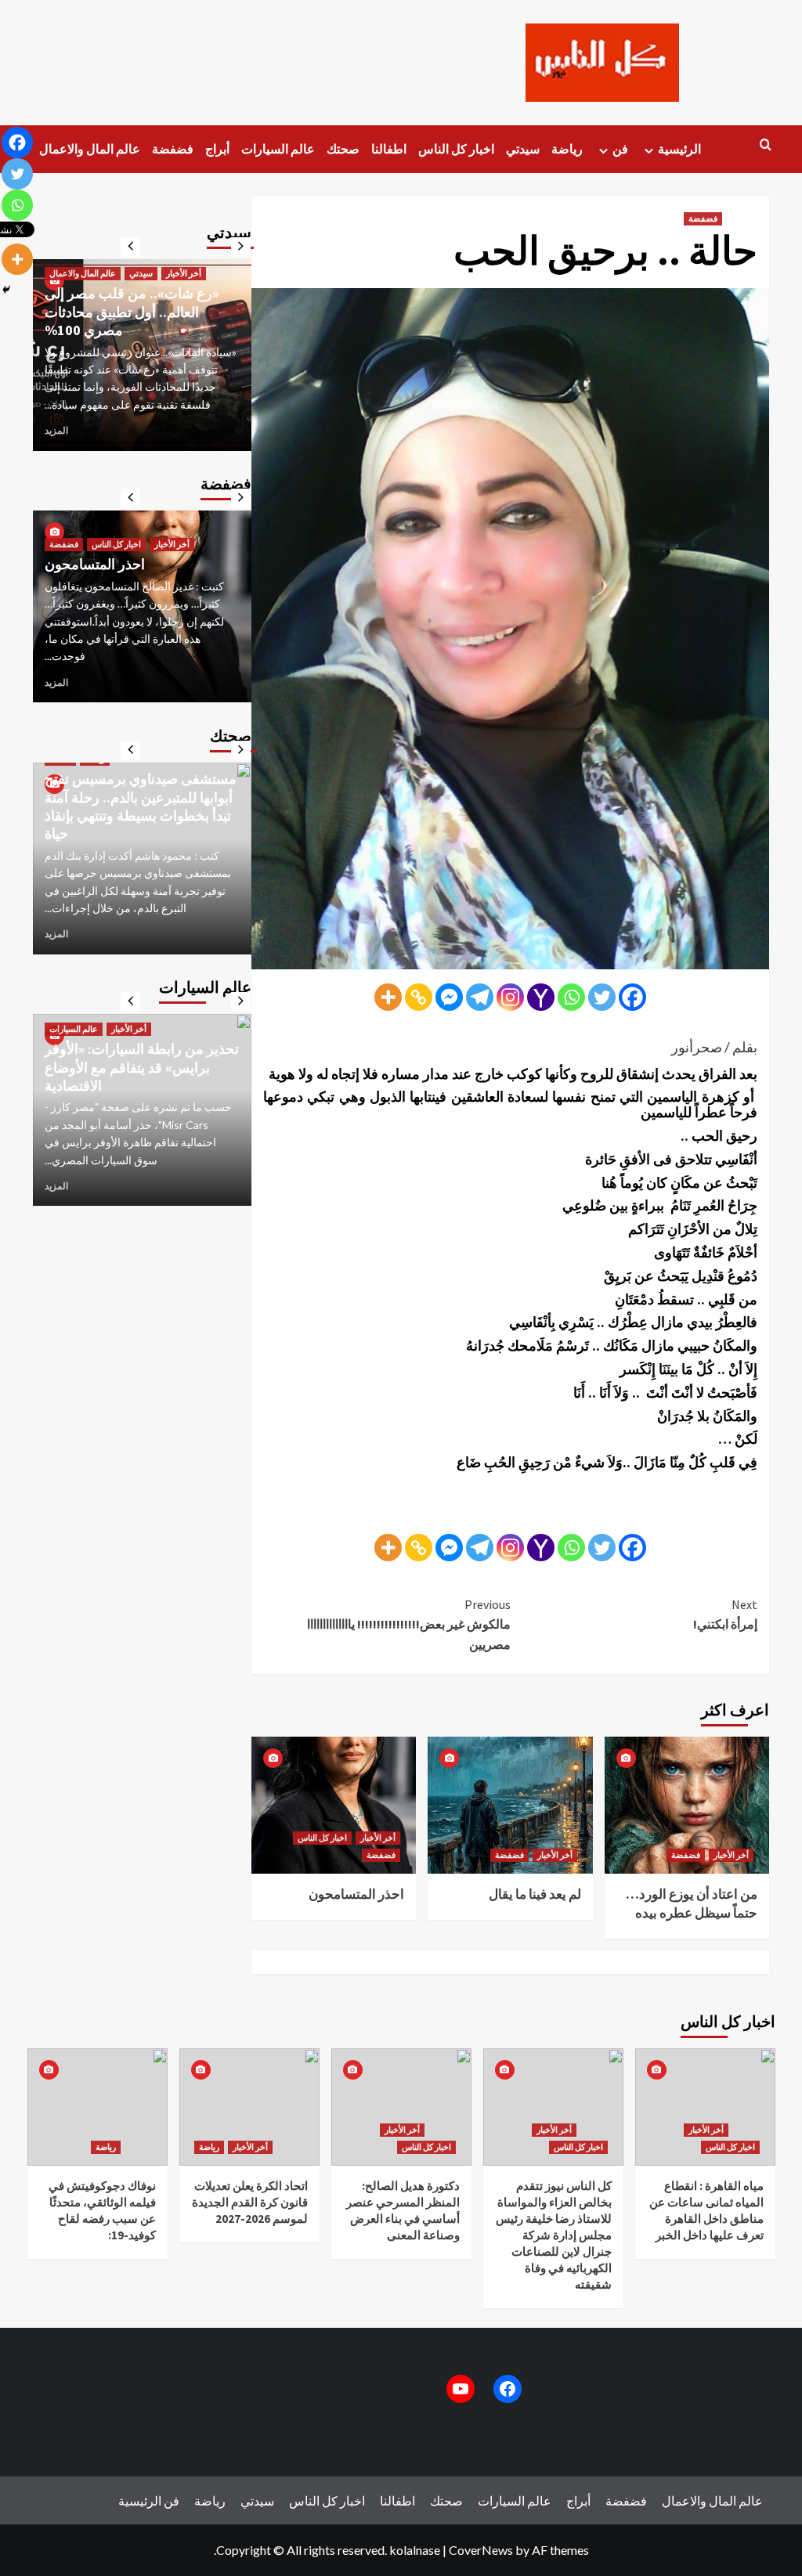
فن (620, 149)
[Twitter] (602, 997)
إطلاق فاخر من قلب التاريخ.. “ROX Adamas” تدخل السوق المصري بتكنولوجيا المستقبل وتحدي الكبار (123, 1040)
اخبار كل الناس (456, 149)
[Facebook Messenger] (449, 997)
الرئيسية (679, 149)
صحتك (343, 149)
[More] (388, 997)
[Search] (766, 145)
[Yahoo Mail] (541, 997)
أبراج (217, 149)
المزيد (56, 430)
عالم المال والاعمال (90, 149)
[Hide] (6, 290)
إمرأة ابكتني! (725, 1615)
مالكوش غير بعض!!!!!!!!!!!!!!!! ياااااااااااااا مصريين (409, 1624)
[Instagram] (510, 997)
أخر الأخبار (378, 1838)
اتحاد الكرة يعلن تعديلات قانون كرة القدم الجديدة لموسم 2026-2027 (250, 2202)
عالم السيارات (278, 149)
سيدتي (523, 149)
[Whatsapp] (571, 997)
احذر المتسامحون (356, 1894)
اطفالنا (389, 149)
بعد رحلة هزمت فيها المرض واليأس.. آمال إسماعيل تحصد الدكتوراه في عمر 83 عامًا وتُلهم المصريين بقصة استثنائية (135, 303)
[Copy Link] (419, 997)
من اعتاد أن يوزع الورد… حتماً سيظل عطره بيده (692, 1903)
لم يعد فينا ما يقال (535, 1894)
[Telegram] (480, 997)
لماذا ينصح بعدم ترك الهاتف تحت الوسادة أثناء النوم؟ (137, 824)
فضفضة (173, 149)
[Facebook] (632, 997)
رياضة (567, 149)
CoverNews (481, 2550)
